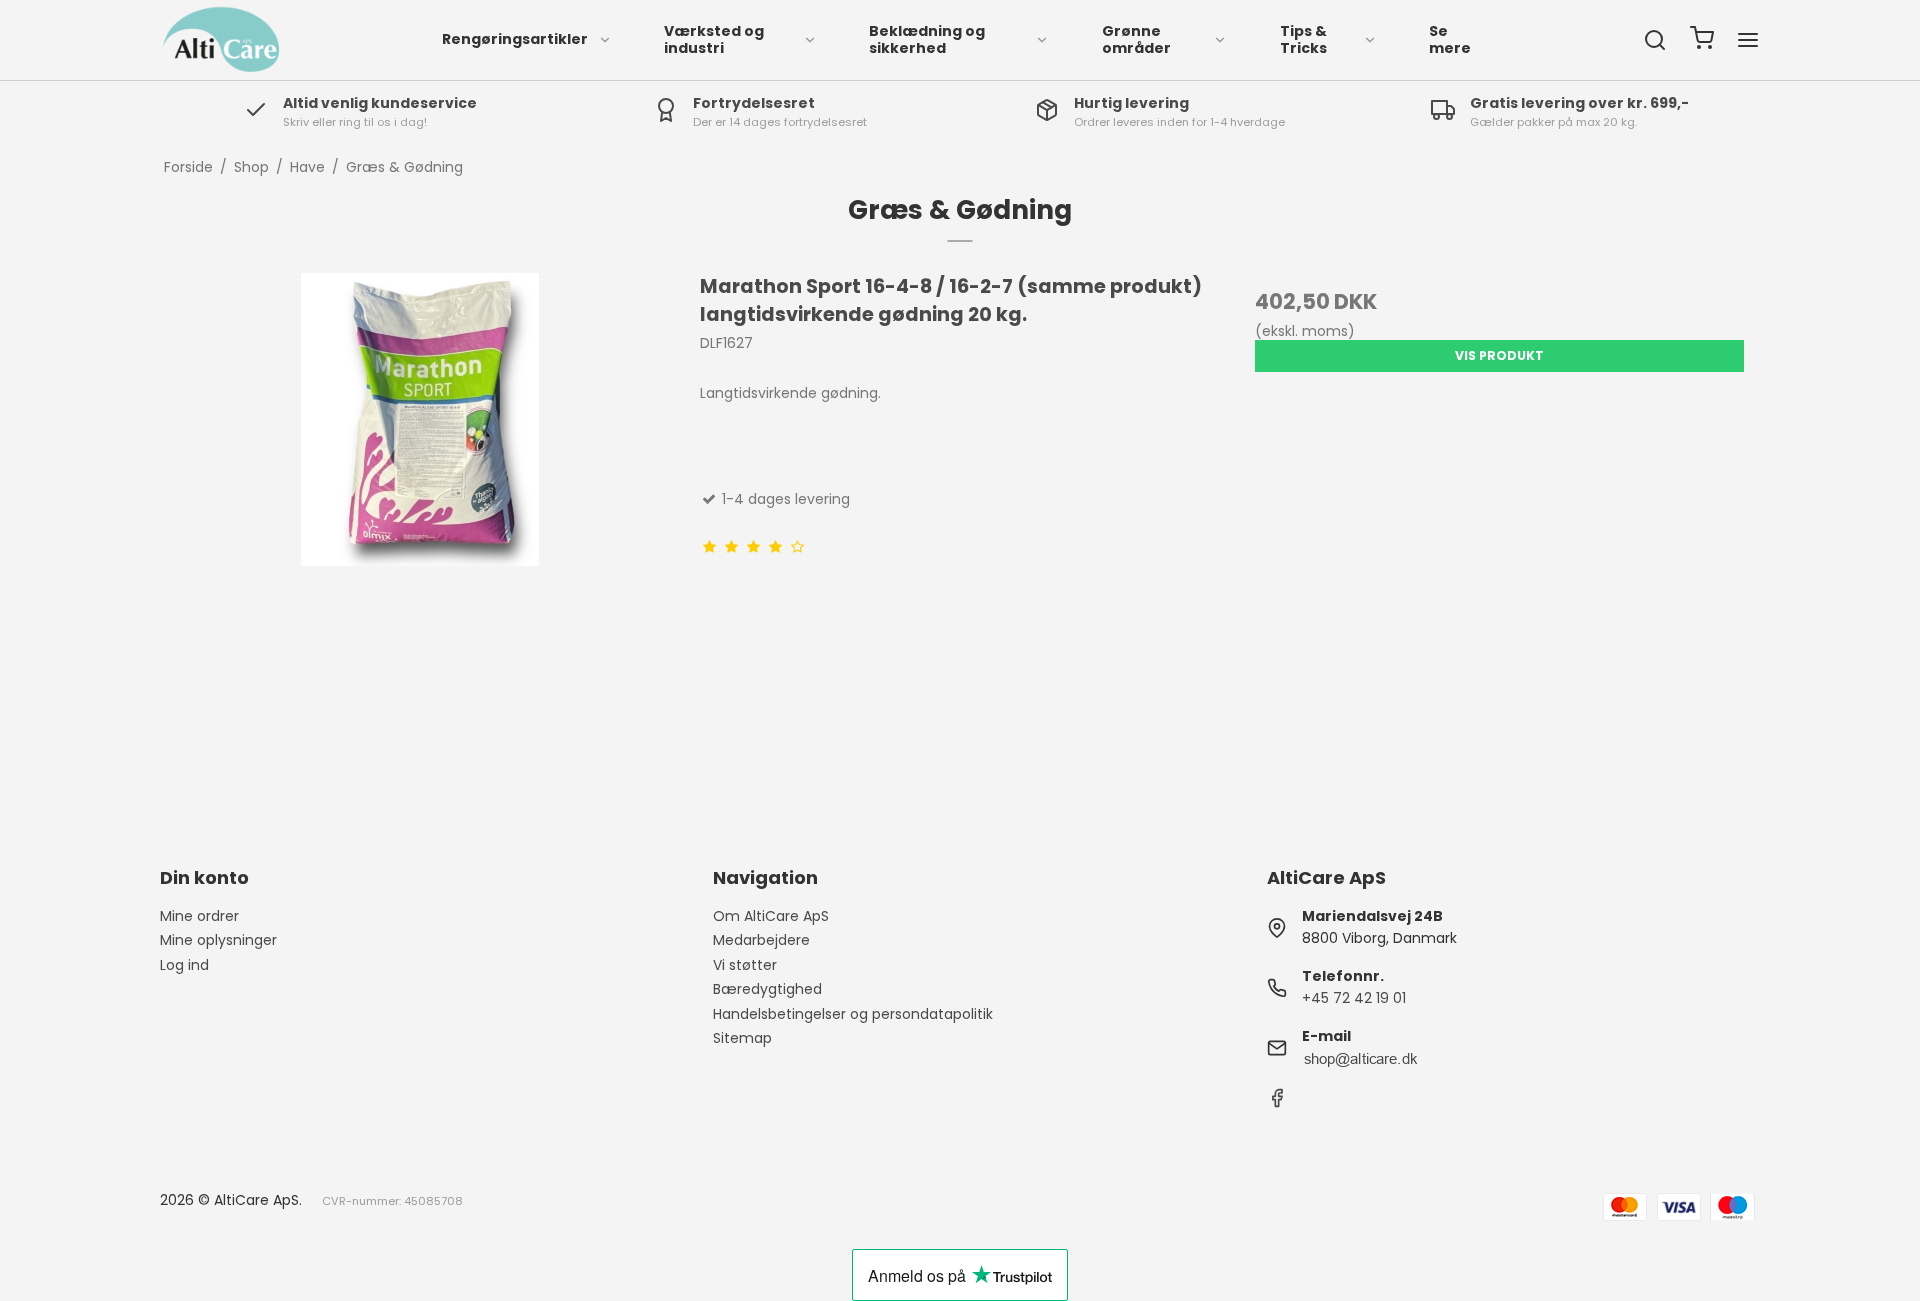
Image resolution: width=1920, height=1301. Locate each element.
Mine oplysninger (218, 940)
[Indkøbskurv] (1702, 40)
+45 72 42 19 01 (1354, 998)
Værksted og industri (714, 40)
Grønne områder (1136, 40)
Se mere (1450, 40)
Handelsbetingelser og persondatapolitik (853, 1014)
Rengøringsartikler (515, 39)
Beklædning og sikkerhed (927, 40)
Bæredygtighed (767, 989)
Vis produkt (1499, 355)
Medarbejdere (761, 940)
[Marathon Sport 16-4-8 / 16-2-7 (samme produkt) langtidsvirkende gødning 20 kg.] (420, 532)
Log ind (184, 965)
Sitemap (742, 1038)
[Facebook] (1277, 1103)
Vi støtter (745, 965)
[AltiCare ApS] (222, 40)
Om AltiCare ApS (771, 916)
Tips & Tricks (1303, 40)
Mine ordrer (199, 916)
